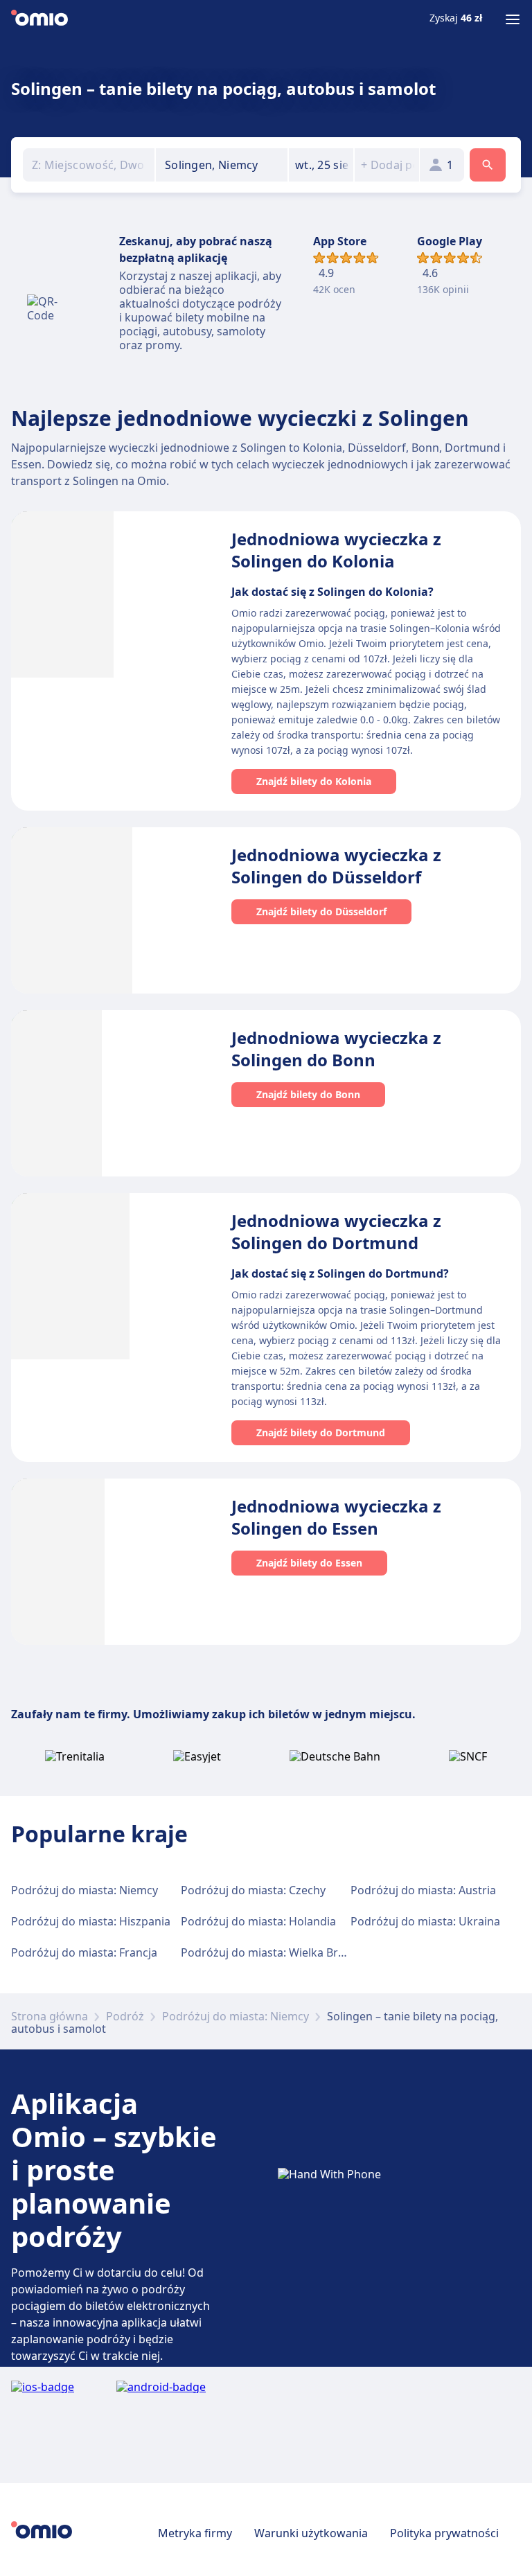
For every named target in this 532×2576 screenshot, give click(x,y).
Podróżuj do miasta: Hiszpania (91, 1921)
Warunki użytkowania (311, 2533)
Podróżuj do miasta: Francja (84, 1952)
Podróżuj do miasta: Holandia (258, 1921)
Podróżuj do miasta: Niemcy (85, 1890)
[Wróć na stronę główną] (39, 19)
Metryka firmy (195, 2533)
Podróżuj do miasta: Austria (423, 1890)
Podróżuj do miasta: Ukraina (425, 1921)
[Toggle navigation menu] (513, 19)
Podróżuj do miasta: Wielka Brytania (275, 1952)
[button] (321, 165)
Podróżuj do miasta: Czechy (253, 1890)
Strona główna (50, 2016)
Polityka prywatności (444, 2533)
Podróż (125, 2016)
